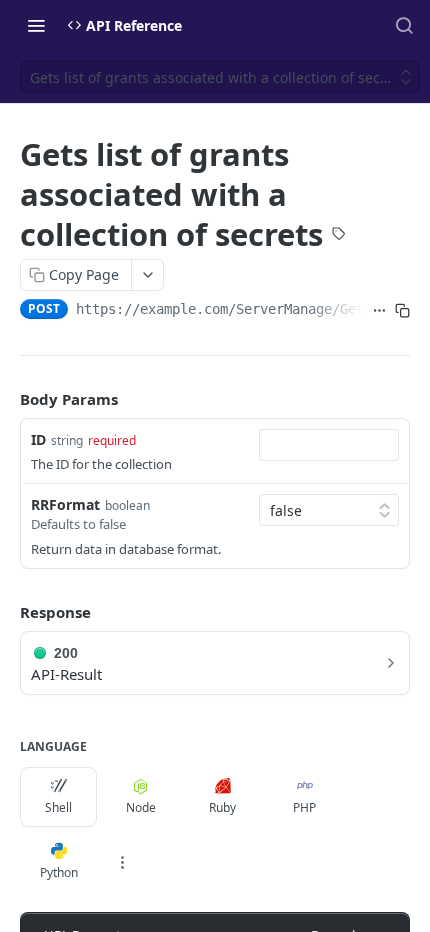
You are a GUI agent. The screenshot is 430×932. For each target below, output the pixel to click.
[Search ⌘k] (404, 25)
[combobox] (329, 445)
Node (141, 807)
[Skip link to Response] (6, 612)
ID (38, 439)
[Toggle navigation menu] (36, 25)
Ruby (222, 807)
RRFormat (65, 504)
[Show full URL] (379, 311)
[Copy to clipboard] (402, 311)
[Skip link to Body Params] (6, 399)
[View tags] (339, 235)
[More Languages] (122, 862)
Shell (58, 807)
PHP (304, 807)
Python (59, 872)
